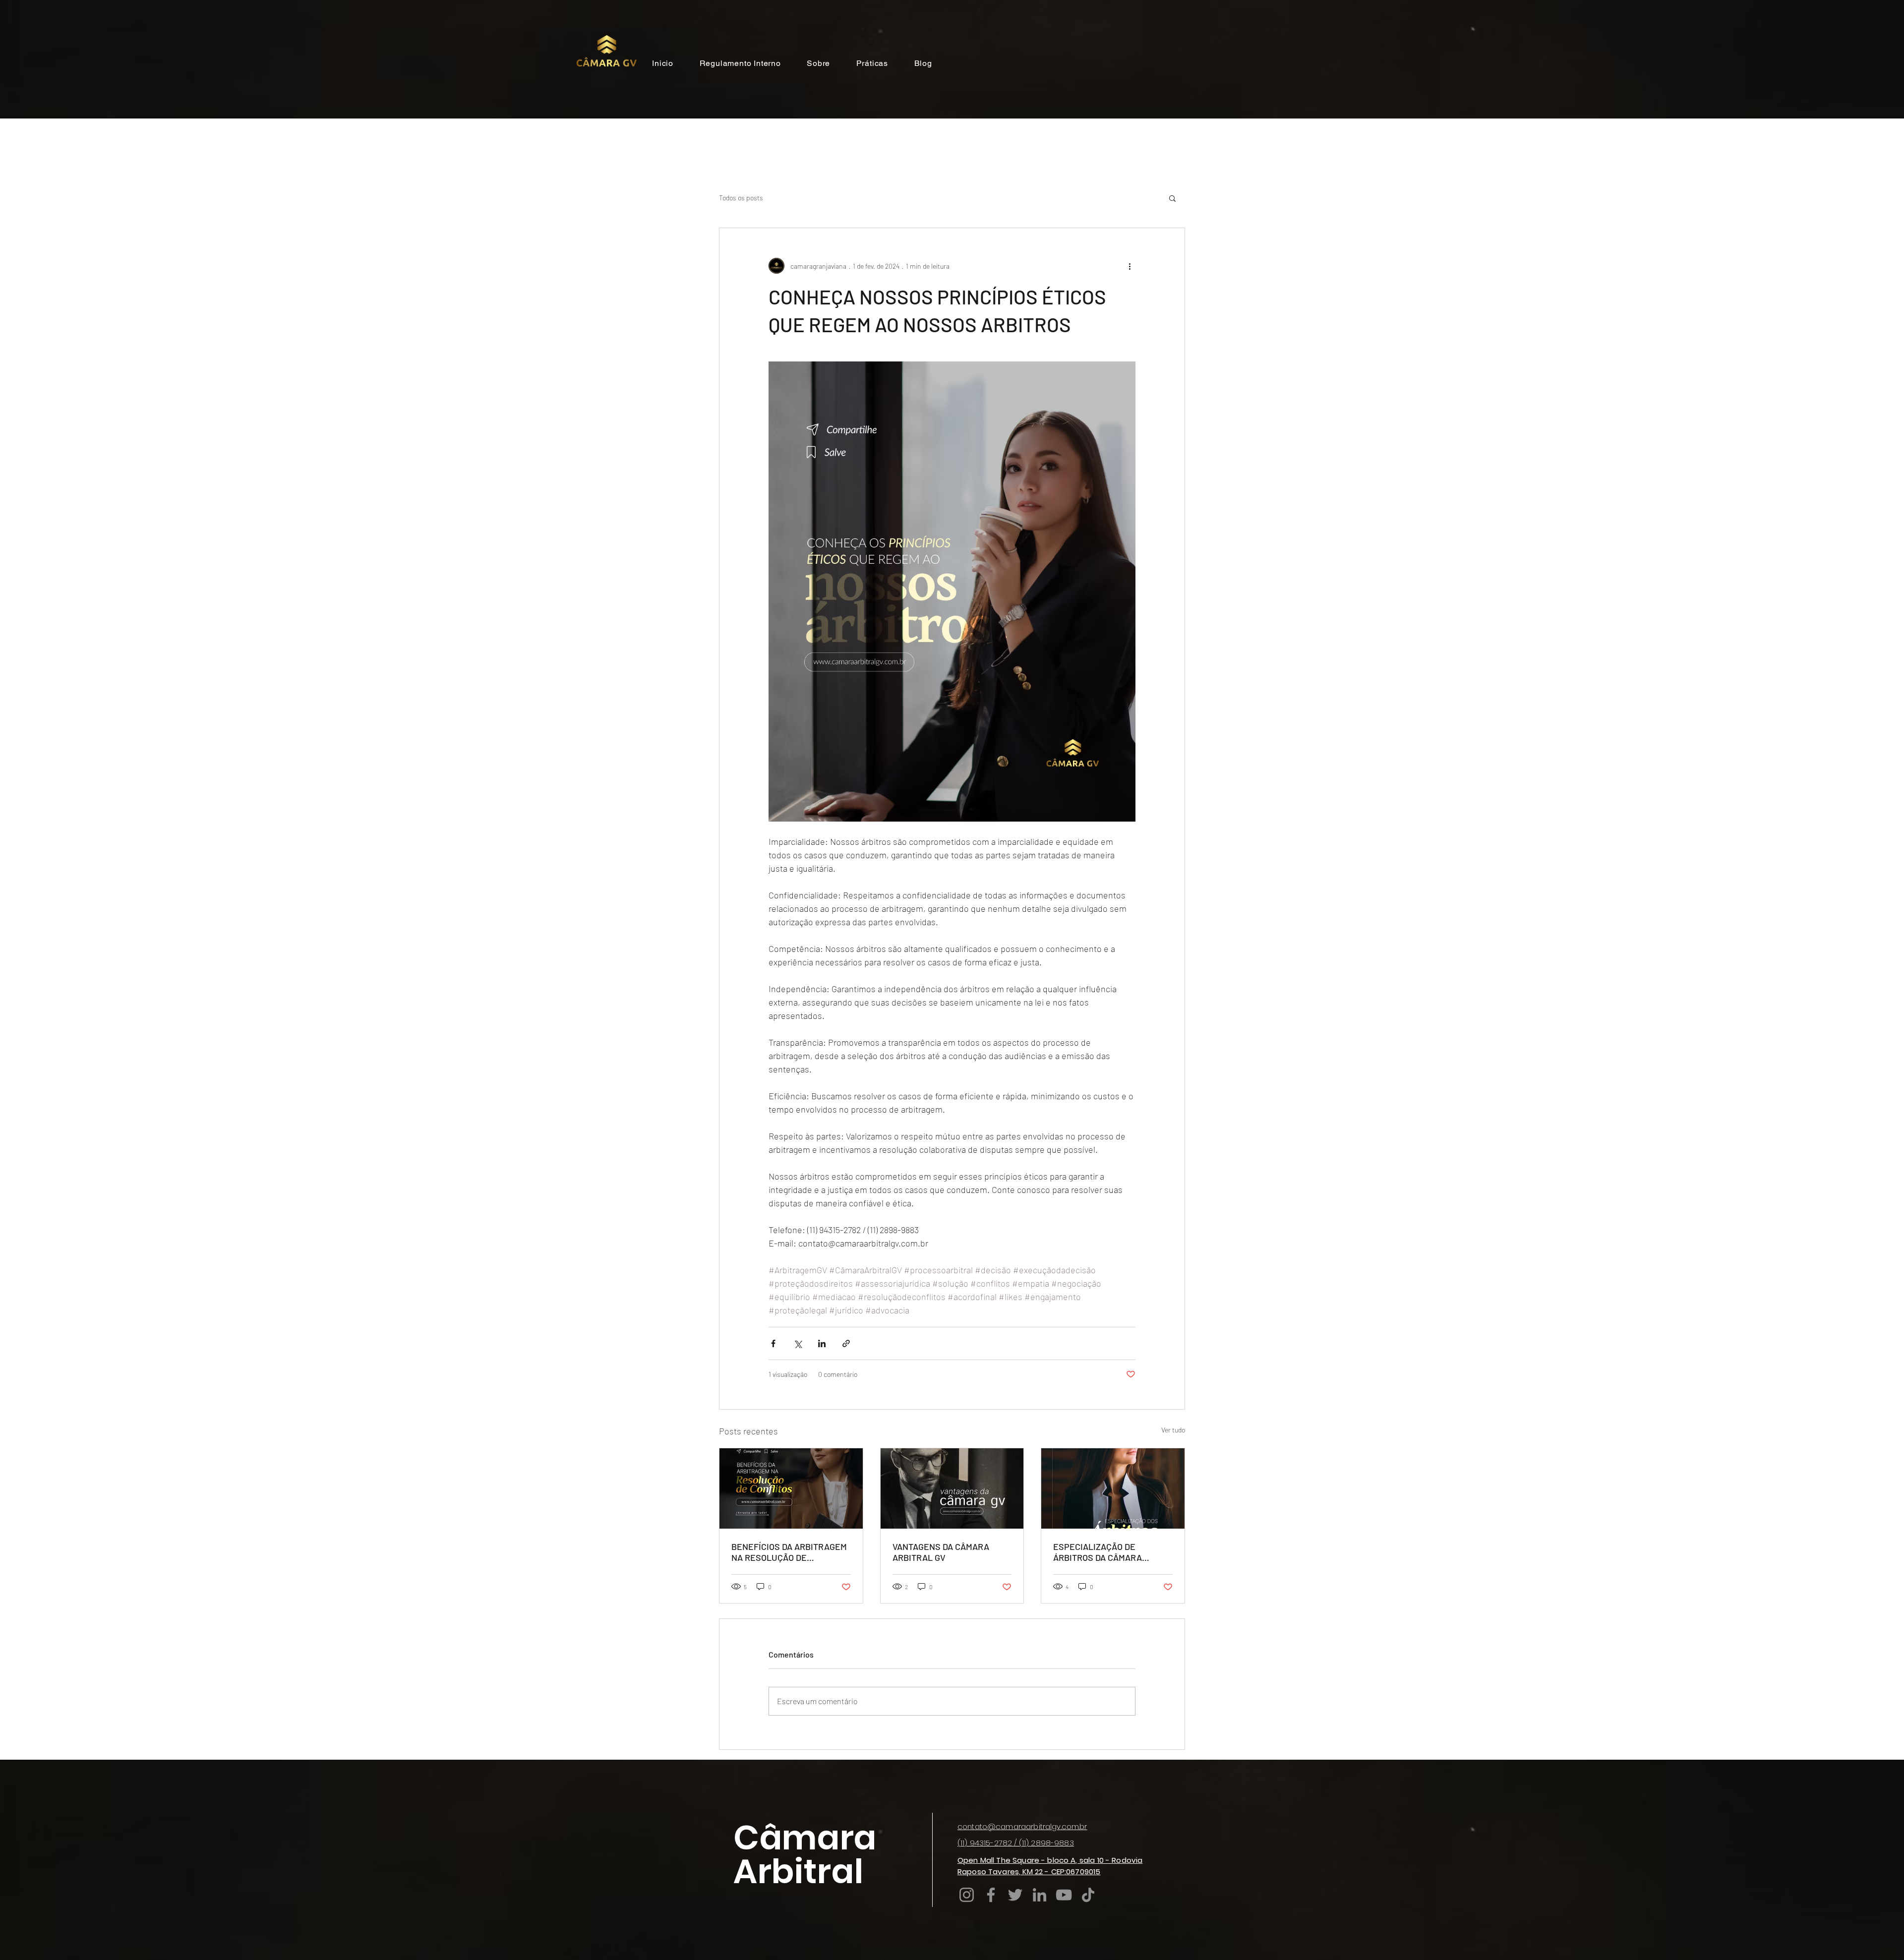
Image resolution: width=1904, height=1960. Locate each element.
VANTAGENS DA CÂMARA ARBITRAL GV (941, 1552)
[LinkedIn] (1040, 1895)
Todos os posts (741, 198)
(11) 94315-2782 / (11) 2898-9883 (1016, 1843)
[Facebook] (991, 1895)
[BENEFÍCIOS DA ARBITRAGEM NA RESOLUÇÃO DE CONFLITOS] (791, 1488)
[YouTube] (1064, 1895)
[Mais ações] (1130, 266)
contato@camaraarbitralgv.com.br (1022, 1826)
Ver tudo (1173, 1430)
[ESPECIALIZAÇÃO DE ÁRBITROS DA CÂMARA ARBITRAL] (1113, 1488)
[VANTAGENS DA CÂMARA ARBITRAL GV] (952, 1488)
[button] (1172, 198)
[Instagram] (967, 1895)
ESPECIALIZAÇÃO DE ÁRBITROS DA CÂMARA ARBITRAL (1098, 1552)
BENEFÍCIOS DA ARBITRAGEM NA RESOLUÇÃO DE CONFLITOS (789, 1552)
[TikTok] (1088, 1895)
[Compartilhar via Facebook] (773, 1343)
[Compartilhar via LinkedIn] (822, 1343)
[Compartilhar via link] (846, 1343)
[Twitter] (1015, 1895)
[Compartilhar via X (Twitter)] (798, 1343)
